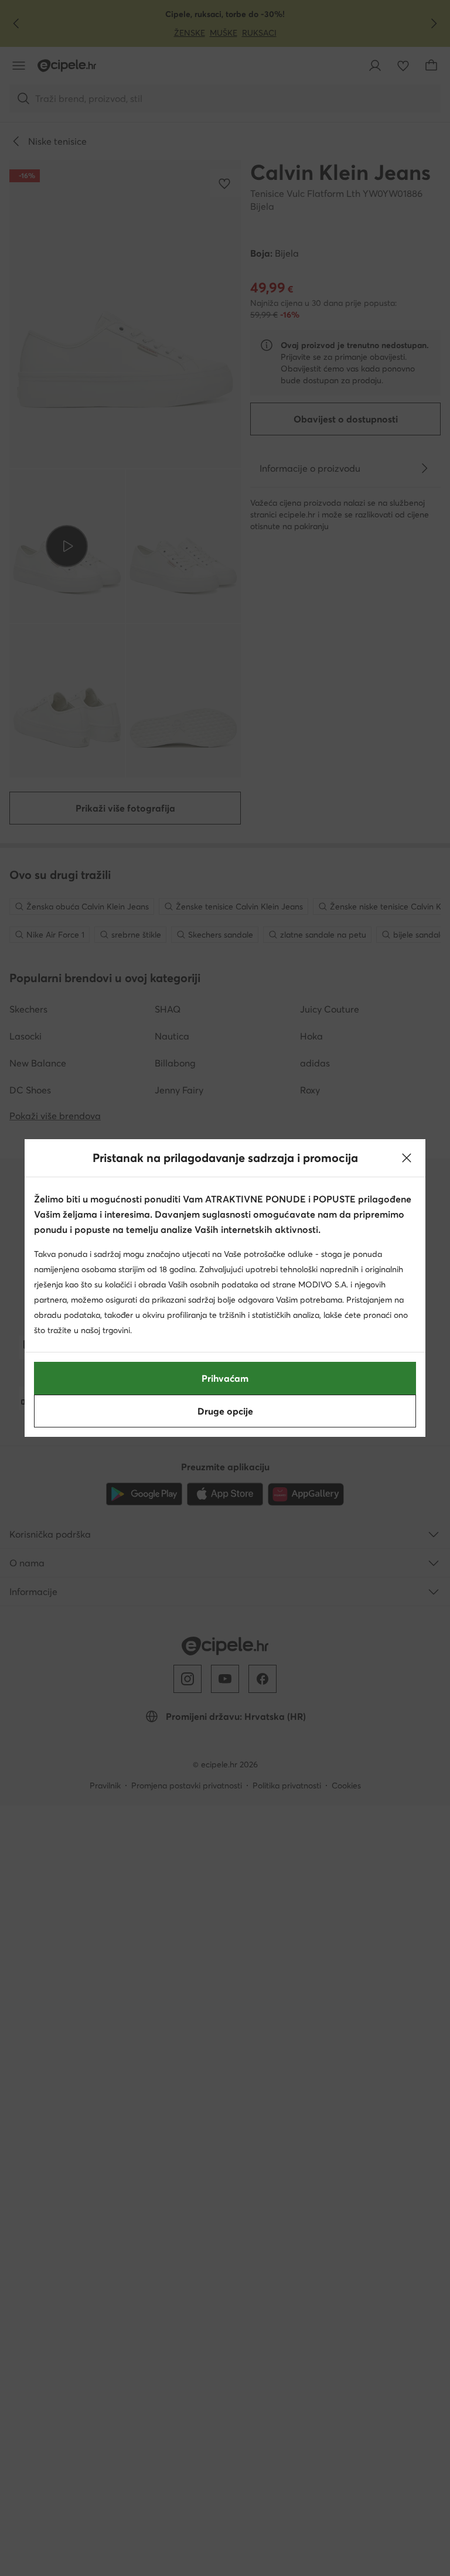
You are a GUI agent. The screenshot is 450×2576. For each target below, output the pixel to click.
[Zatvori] (407, 1158)
